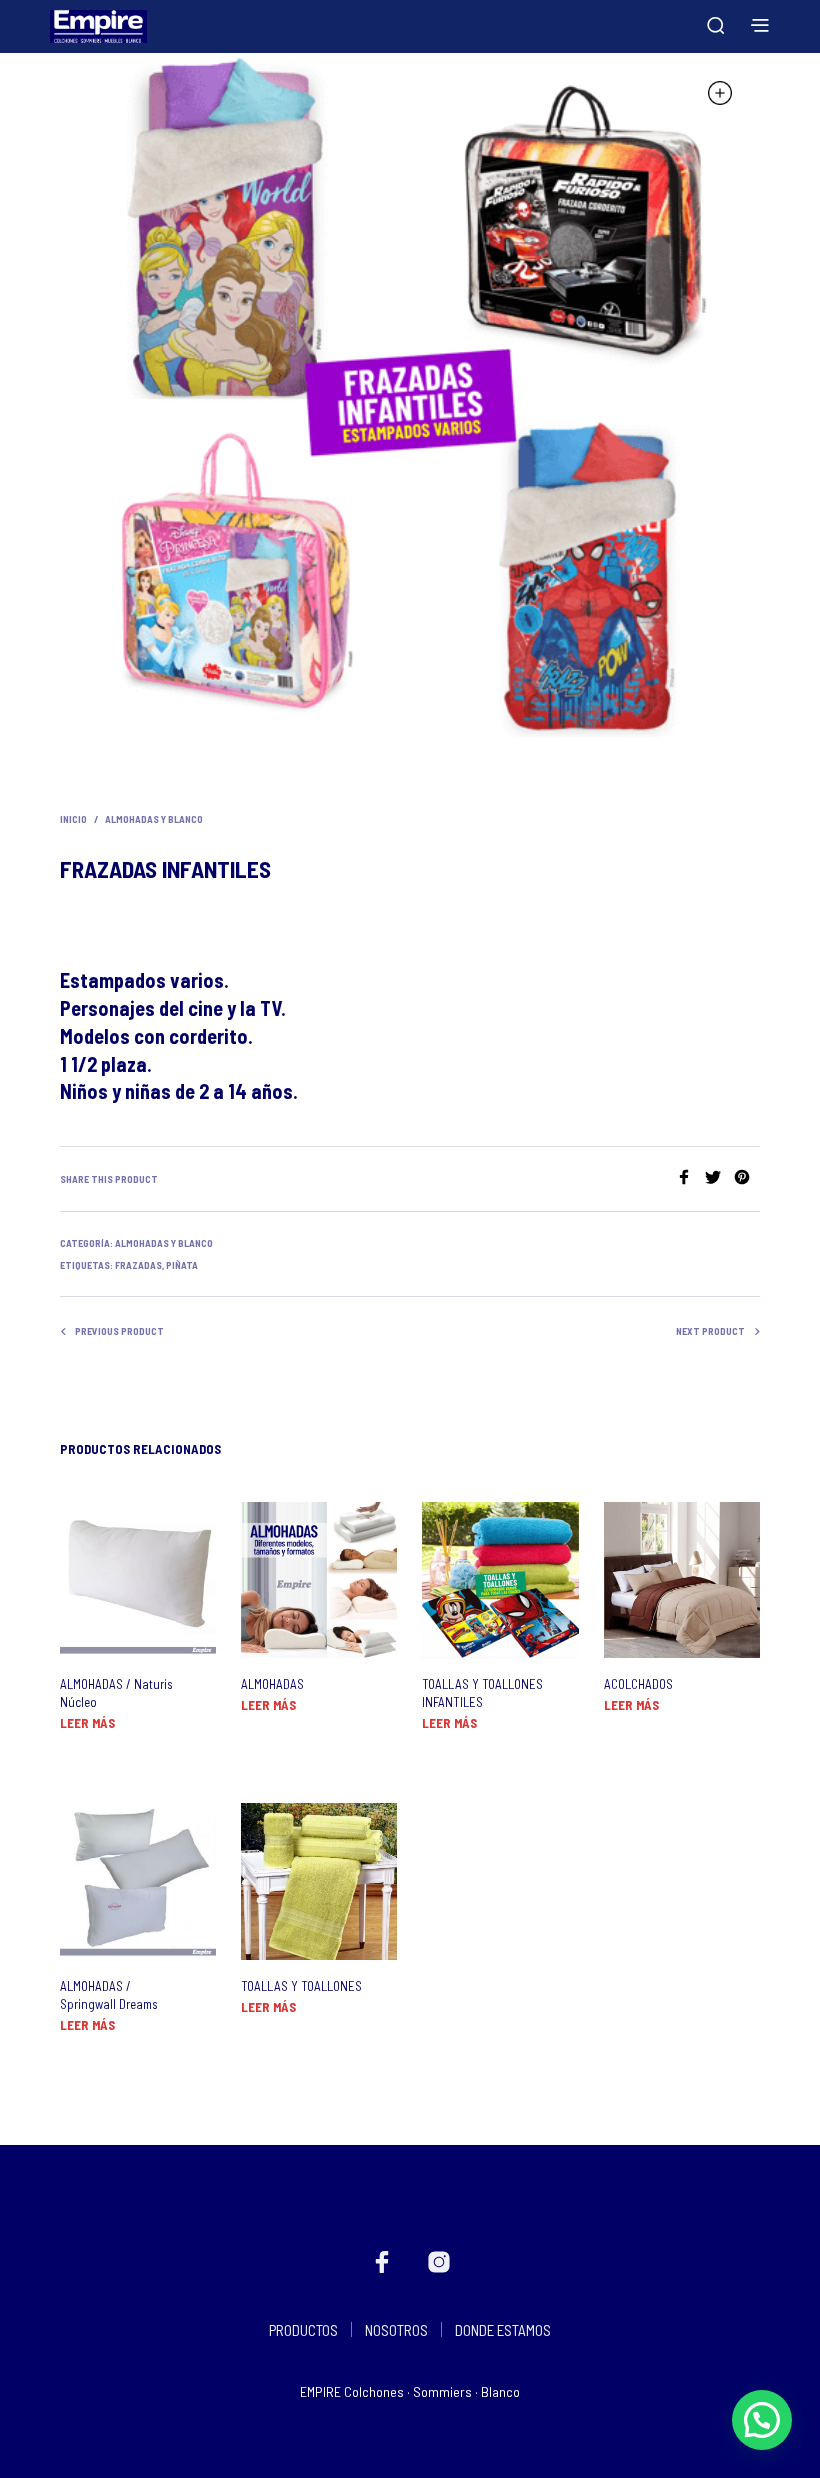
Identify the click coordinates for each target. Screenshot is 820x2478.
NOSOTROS (396, 2330)
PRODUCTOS (303, 2330)
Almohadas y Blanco (154, 819)
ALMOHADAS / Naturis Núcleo (116, 1693)
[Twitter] (719, 1178)
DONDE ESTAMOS (503, 2330)
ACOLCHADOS (638, 1684)
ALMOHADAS (272, 1684)
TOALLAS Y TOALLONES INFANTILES (482, 1693)
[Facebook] (690, 1178)
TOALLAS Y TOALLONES (301, 1986)
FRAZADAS (138, 1265)
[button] (762, 2420)
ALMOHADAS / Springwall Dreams (109, 1995)
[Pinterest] (747, 1178)
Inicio (73, 819)
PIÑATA (182, 1265)
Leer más (87, 1723)
